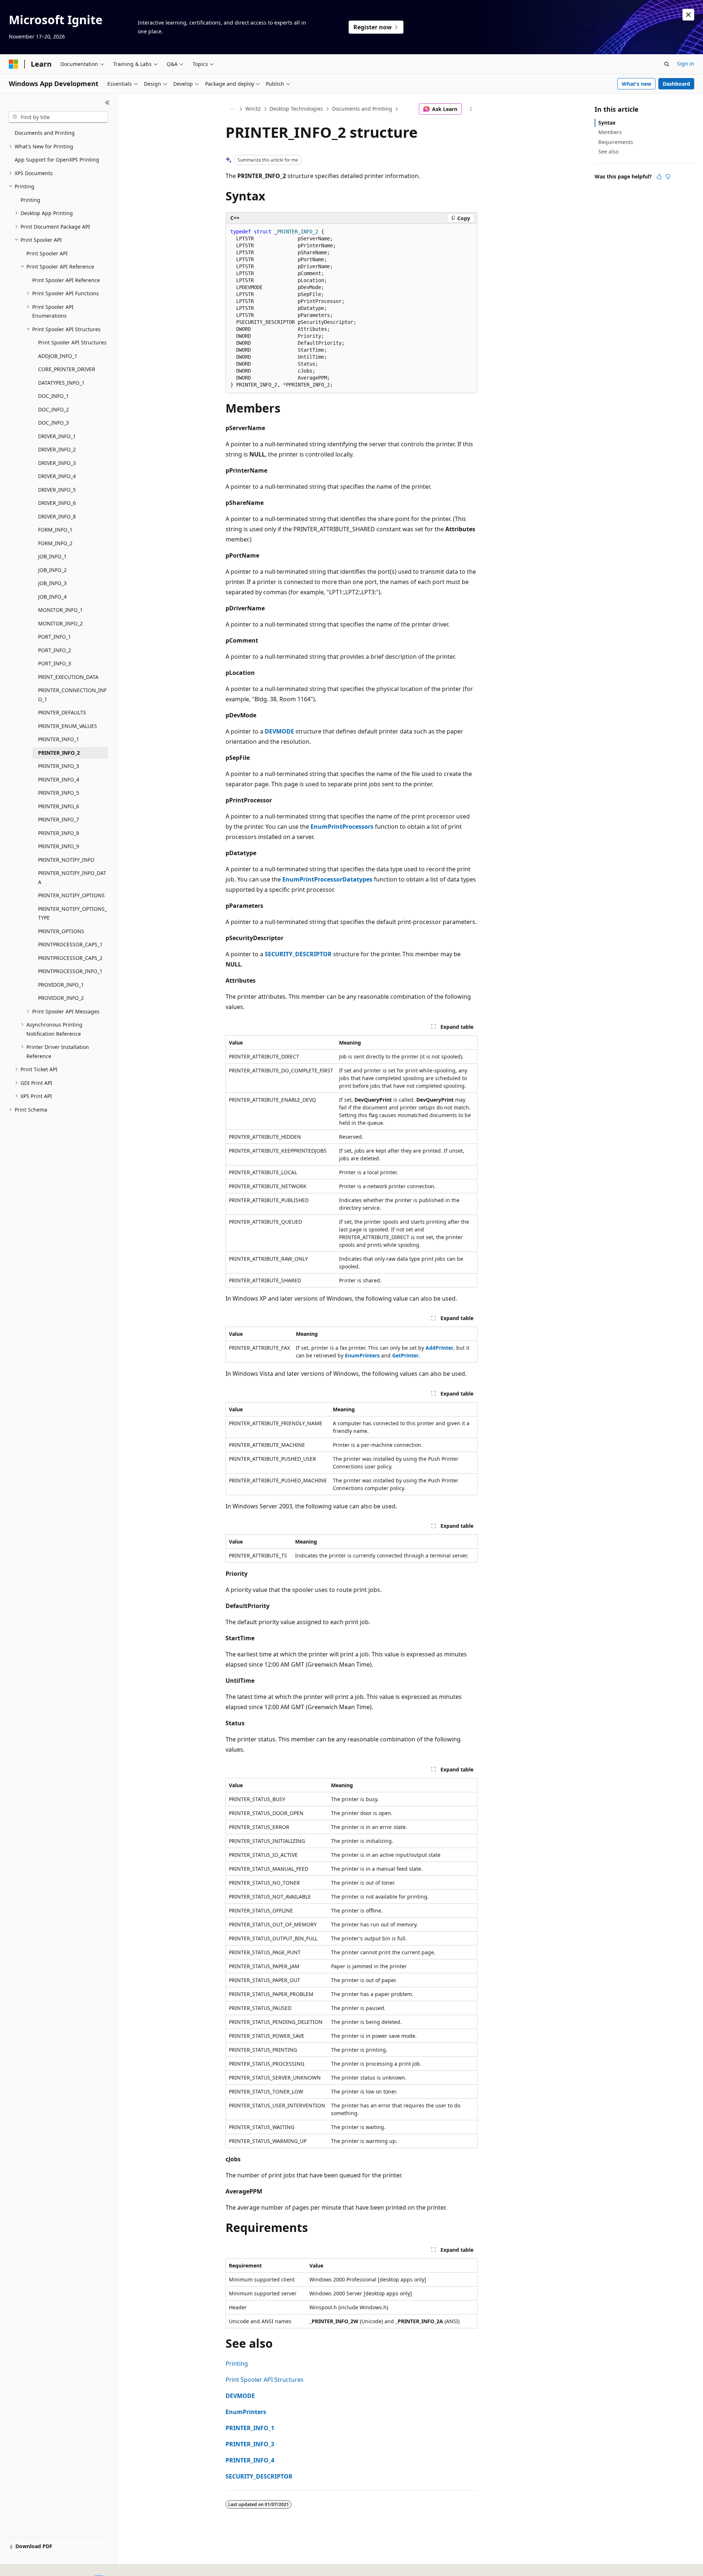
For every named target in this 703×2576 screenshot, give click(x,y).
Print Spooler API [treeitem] (47, 253)
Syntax (607, 123)
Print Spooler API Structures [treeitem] (72, 342)
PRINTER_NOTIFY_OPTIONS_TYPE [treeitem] (72, 913)
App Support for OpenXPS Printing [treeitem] (57, 160)
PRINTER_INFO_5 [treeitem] (59, 793)
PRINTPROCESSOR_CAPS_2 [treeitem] (70, 958)
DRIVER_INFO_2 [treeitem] (57, 449)
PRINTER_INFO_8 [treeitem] (59, 833)
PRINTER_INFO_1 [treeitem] (59, 739)
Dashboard (676, 84)
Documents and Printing (362, 109)
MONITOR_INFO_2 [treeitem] (60, 623)
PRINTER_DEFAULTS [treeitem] (62, 712)
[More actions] (471, 109)
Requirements (616, 142)
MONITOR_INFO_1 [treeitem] (60, 610)
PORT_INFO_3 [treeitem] (55, 663)
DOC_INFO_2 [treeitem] (53, 409)
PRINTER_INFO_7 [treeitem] (59, 819)
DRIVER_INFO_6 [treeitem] (57, 503)
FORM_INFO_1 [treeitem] (55, 530)
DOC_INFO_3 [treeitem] (53, 423)
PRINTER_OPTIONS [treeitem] (61, 931)
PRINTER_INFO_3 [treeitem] (59, 766)
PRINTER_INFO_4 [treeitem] (59, 779)
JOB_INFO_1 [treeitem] (52, 556)
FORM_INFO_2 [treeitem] (55, 543)
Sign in (686, 64)
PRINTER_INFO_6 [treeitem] (59, 806)
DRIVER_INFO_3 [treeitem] (57, 463)
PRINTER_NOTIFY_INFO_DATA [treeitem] (72, 877)
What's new (637, 84)
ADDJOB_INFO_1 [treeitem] (58, 356)
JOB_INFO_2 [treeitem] (52, 570)
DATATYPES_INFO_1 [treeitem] (61, 383)
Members (610, 132)
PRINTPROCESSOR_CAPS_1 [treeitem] (70, 944)
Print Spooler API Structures (265, 2380)
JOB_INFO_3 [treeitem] (52, 583)
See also (608, 151)
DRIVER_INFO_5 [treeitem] (57, 490)
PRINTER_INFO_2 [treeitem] (59, 753)
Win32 (253, 109)
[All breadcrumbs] (232, 109)
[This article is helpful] (659, 177)
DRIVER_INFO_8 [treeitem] (57, 516)
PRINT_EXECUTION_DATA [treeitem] (68, 677)
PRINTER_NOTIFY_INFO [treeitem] (66, 860)
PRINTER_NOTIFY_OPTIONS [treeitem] (71, 895)
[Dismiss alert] (688, 15)
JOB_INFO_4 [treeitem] (52, 597)
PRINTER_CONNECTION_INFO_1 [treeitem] (72, 695)
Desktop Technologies (296, 109)
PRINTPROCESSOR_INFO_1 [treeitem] (70, 971)
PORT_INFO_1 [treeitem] (55, 637)
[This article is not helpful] (668, 177)
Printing (237, 2364)
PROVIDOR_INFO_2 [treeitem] (61, 998)
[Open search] (667, 64)
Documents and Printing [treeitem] (45, 133)
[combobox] (58, 117)
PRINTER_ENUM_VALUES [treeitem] (68, 726)
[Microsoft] (14, 64)
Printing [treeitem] (30, 200)
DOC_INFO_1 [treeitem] (53, 396)
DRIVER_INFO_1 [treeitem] (57, 436)
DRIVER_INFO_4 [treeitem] (57, 476)
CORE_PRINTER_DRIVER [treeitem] (67, 369)
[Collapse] (107, 103)
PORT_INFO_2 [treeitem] (55, 650)
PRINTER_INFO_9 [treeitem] (59, 846)
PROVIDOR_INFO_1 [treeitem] (61, 985)
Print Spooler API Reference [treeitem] (66, 280)
